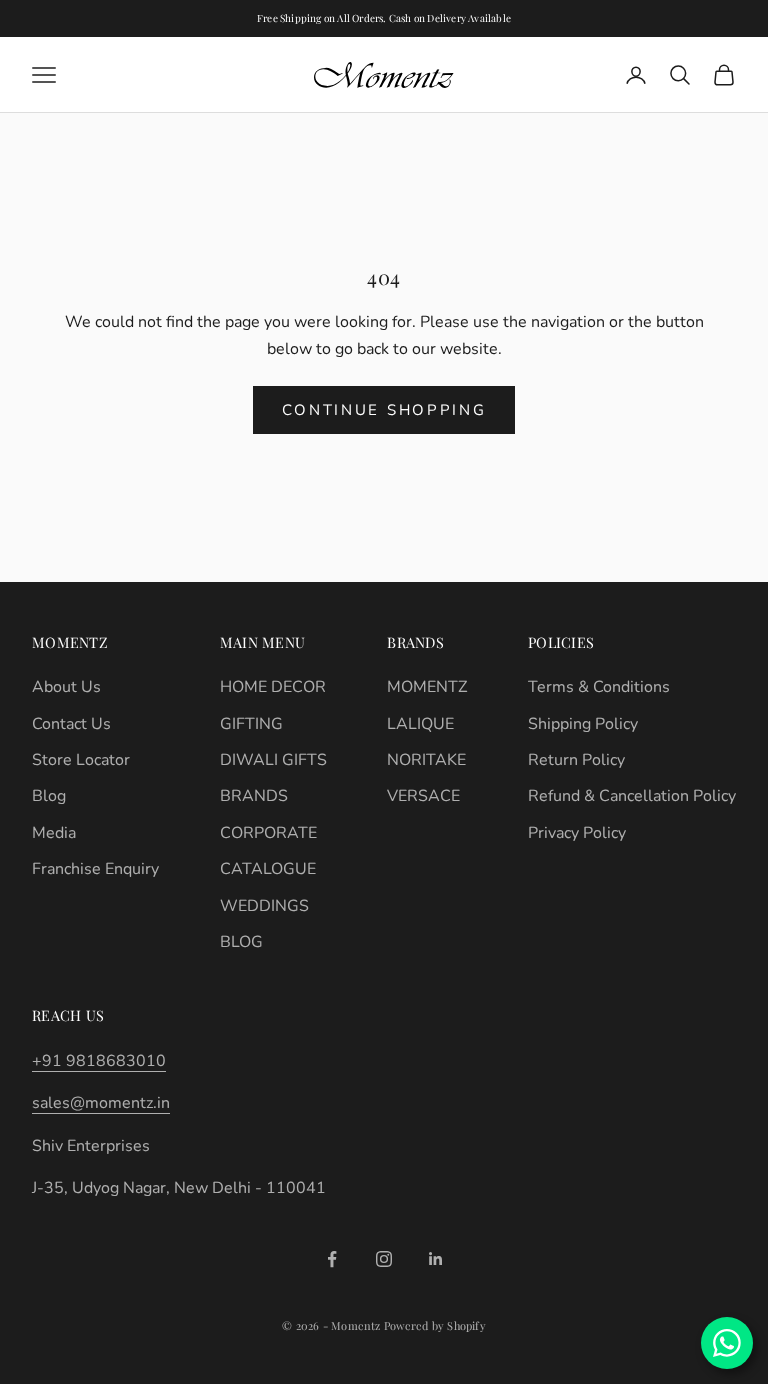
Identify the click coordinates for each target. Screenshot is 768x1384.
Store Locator (81, 760)
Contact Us (71, 724)
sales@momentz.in (101, 1103)
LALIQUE (420, 724)
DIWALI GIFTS (273, 760)
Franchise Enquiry (95, 869)
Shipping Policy (583, 724)
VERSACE (423, 796)
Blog (49, 796)
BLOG (241, 942)
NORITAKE (426, 760)
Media (54, 833)
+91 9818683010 (99, 1061)
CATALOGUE (268, 869)
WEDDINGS (264, 906)
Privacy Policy (577, 833)
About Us (66, 687)
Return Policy (576, 760)
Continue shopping (384, 410)
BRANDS (254, 796)
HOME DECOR (273, 687)
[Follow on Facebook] (332, 1259)
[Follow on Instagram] (384, 1259)
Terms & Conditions (599, 687)
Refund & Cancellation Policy (632, 796)
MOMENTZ (427, 687)
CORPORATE (268, 833)
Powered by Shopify (435, 1325)
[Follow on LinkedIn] (436, 1259)
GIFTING (251, 724)
